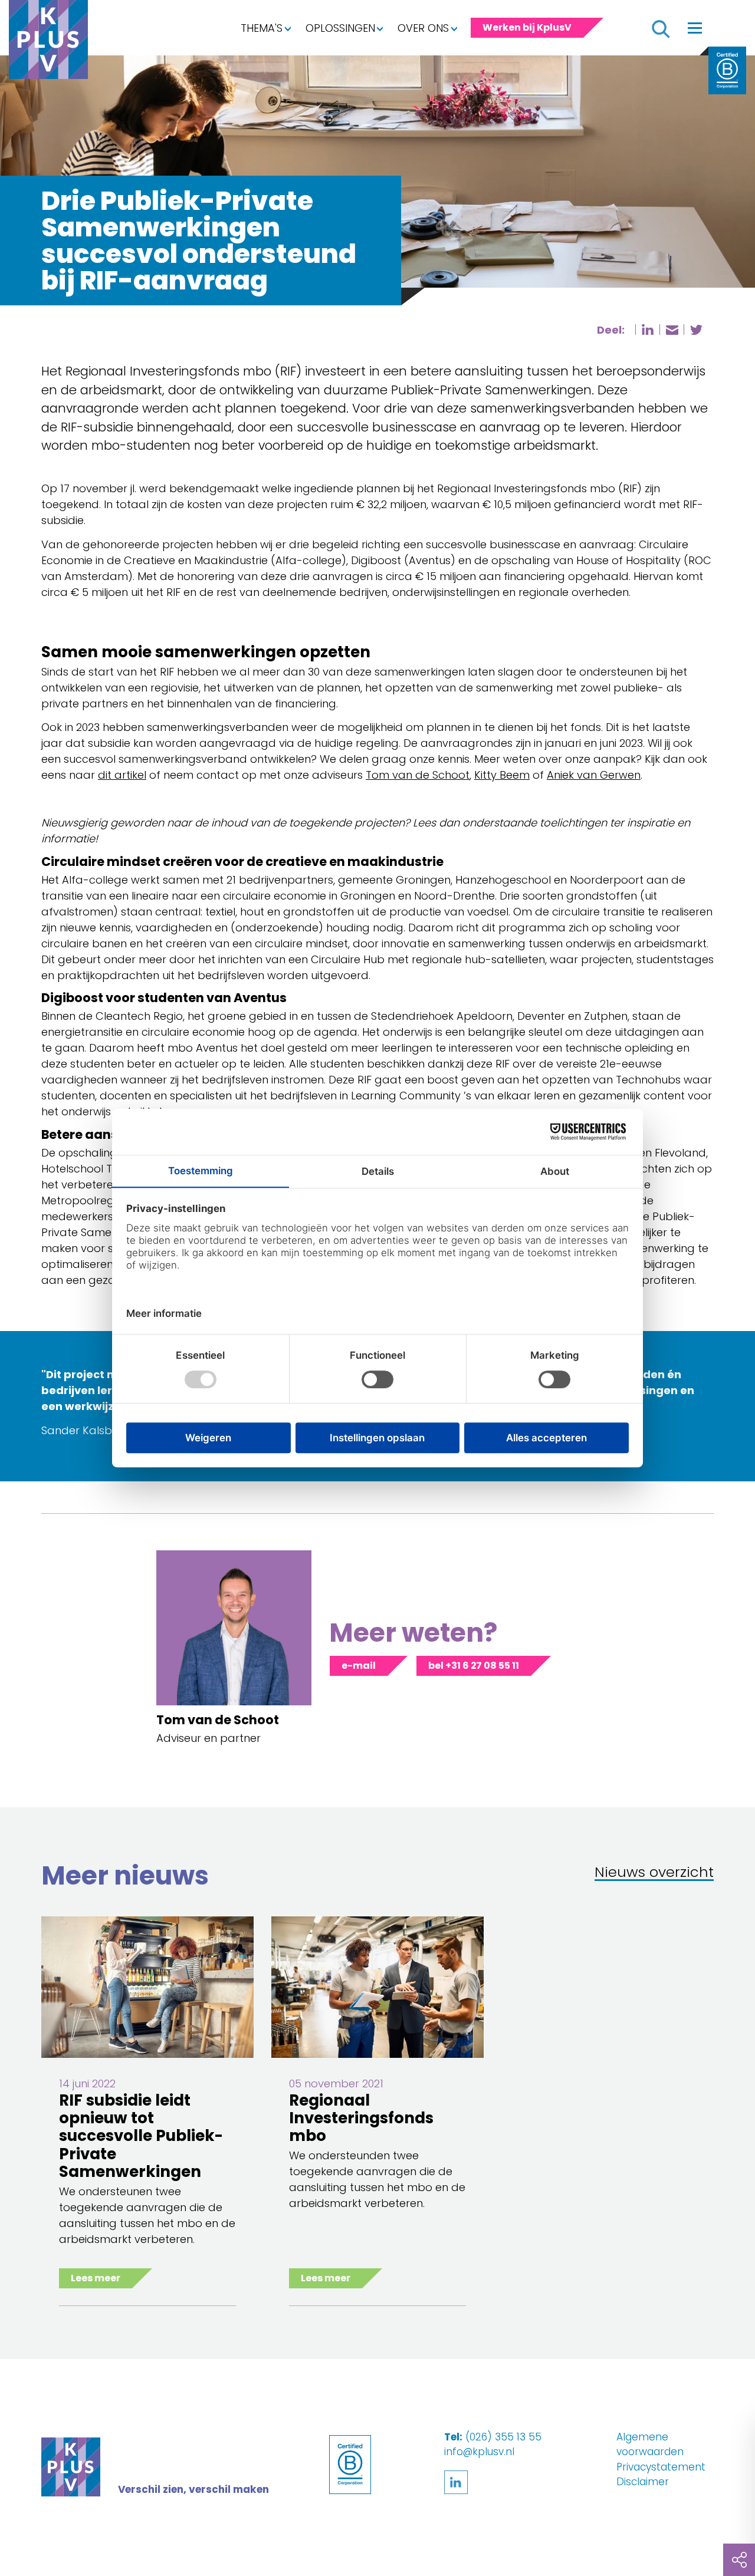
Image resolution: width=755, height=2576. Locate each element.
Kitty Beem (502, 775)
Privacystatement (661, 2467)
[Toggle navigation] (695, 28)
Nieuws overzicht (654, 1873)
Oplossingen (340, 28)
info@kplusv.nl (479, 2452)
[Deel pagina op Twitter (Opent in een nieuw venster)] (696, 330)
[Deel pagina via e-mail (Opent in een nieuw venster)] (672, 330)
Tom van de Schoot (418, 775)
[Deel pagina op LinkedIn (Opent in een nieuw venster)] (648, 330)
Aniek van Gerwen (594, 775)
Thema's (262, 28)
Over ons (423, 28)
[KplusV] (48, 42)
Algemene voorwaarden (650, 2445)
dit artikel (122, 775)
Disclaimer (643, 2482)
